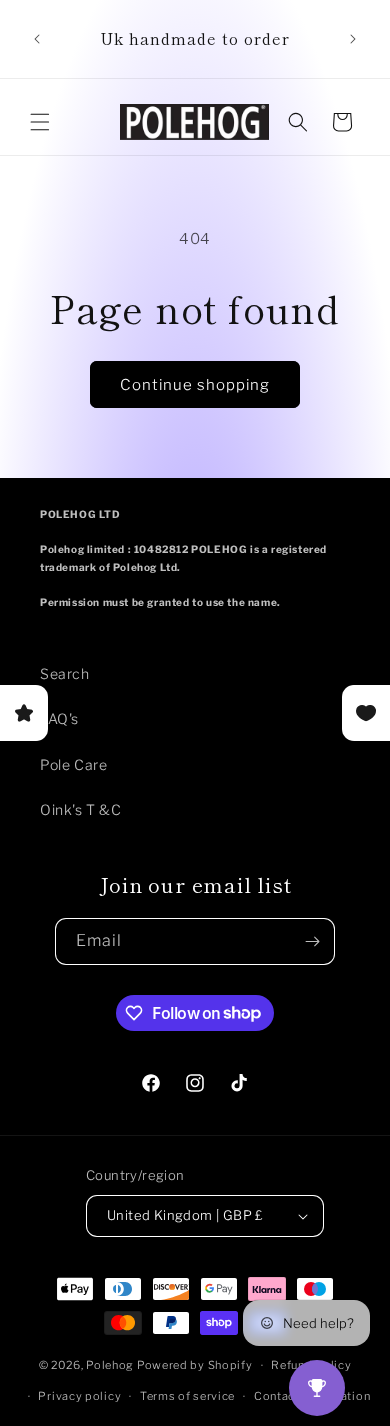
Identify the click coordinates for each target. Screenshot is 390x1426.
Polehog (110, 1365)
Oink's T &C (81, 809)
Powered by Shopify (195, 1365)
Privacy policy (79, 1396)
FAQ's (59, 718)
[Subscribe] (312, 941)
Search (65, 673)
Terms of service (187, 1396)
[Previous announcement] (37, 39)
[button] (40, 122)
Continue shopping (195, 385)
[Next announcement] (353, 39)
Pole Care (73, 764)
